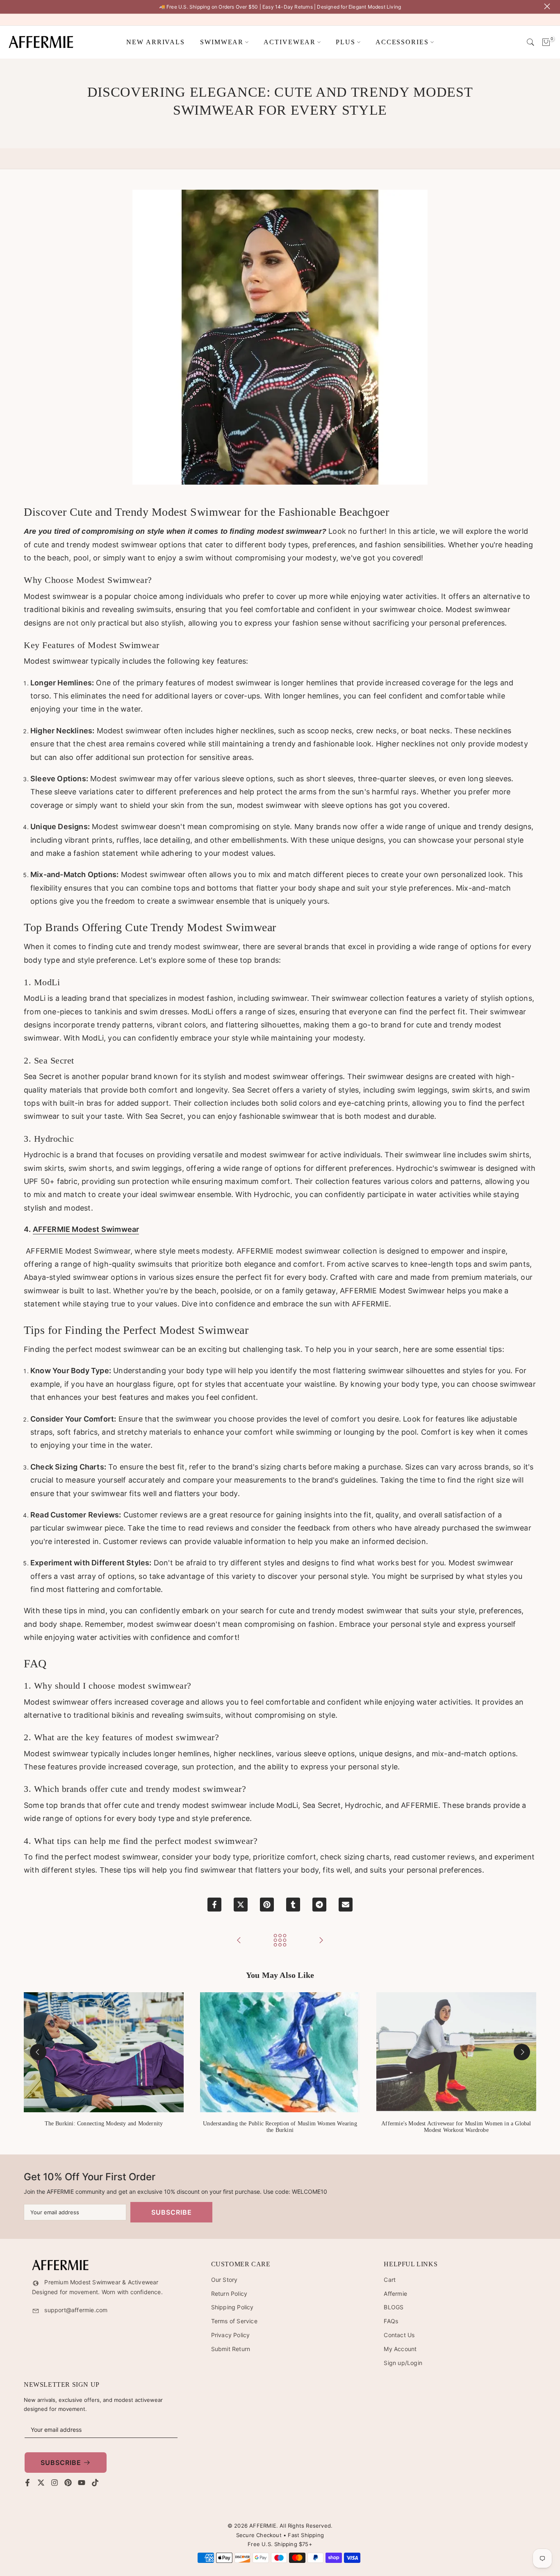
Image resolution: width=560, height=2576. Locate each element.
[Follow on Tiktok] (95, 2483)
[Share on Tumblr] (293, 1905)
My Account (400, 2349)
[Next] (522, 2052)
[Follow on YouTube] (82, 2483)
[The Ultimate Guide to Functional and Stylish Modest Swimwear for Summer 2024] (321, 1941)
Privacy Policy (231, 2335)
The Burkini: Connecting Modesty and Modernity (104, 2123)
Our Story (224, 2280)
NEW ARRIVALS (156, 42)
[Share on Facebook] (214, 1905)
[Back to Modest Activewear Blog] (280, 1941)
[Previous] (38, 2052)
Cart (390, 2280)
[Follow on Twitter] (41, 2483)
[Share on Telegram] (319, 1905)
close (11, 6)
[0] (546, 42)
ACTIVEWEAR (290, 42)
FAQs (391, 2321)
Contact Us (399, 2335)
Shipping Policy (232, 2307)
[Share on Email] (346, 1905)
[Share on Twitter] (241, 1905)
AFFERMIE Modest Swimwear (86, 1229)
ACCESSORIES (402, 42)
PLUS (346, 42)
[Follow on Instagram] (55, 2483)
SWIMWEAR (222, 42)
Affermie (395, 2294)
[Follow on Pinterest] (68, 2483)
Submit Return (231, 2349)
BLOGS (394, 2307)
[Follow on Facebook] (27, 2483)
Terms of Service (234, 2321)
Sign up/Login (403, 2363)
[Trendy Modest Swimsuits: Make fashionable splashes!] (239, 1941)
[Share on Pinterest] (267, 1905)
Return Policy (229, 2294)
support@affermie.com (76, 2310)
